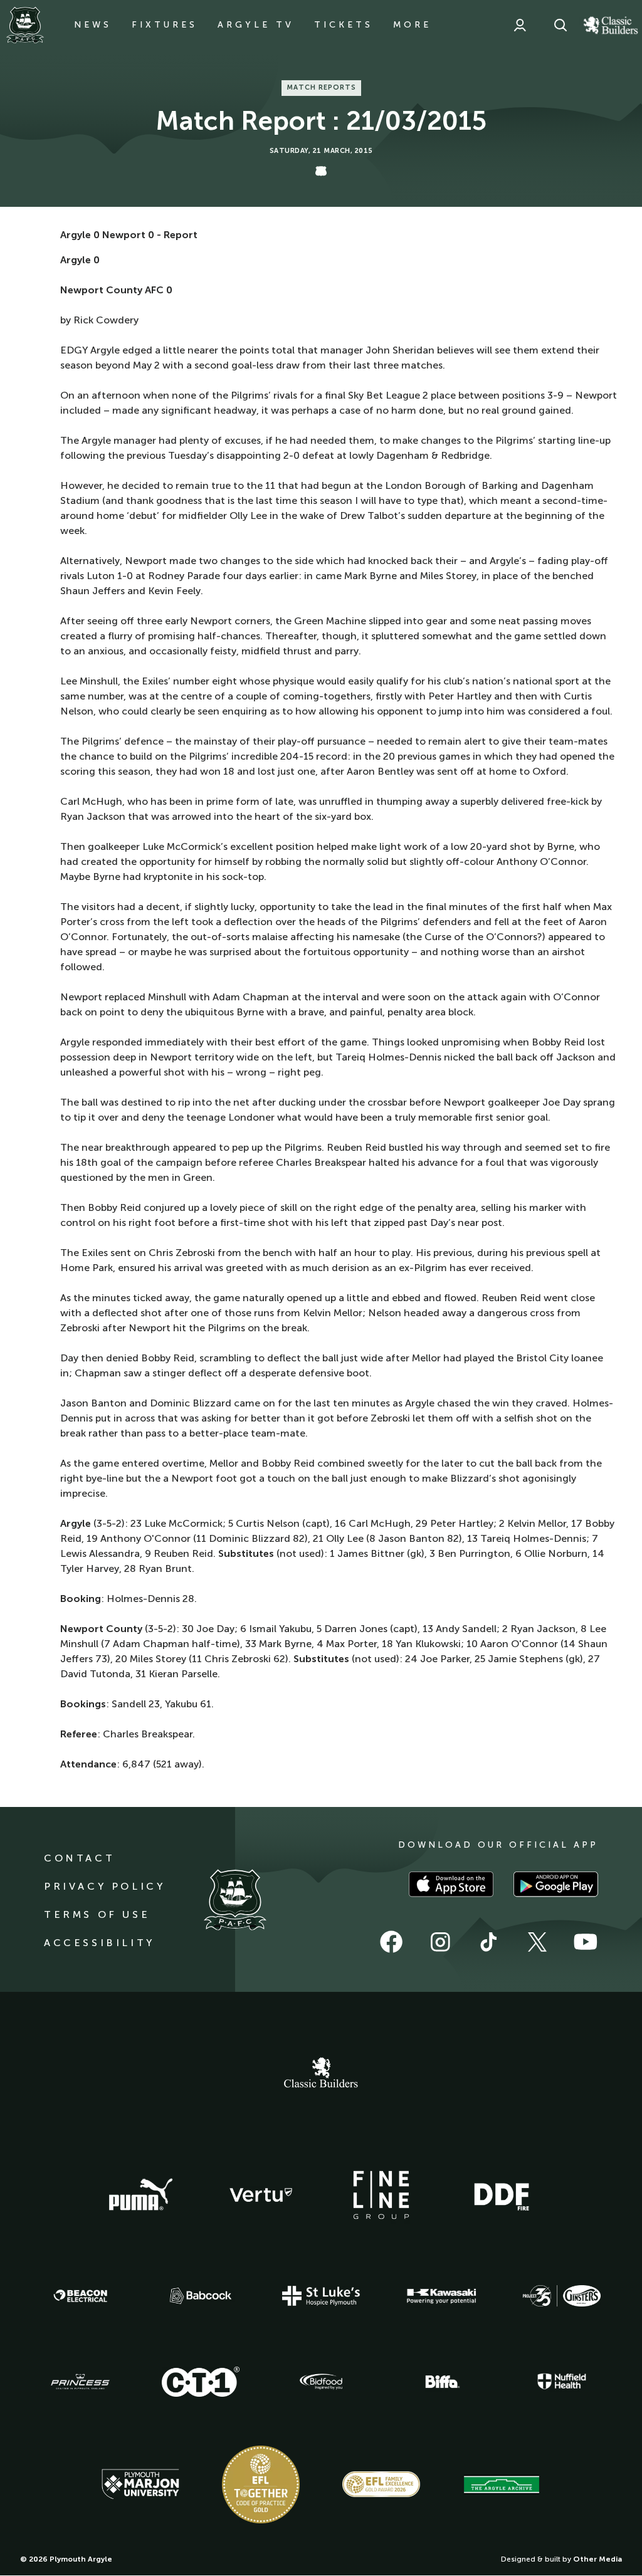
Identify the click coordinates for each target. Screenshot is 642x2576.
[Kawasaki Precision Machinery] (441, 2296)
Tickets (344, 25)
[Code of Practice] (261, 2484)
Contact (79, 1858)
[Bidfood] (321, 2382)
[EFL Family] (381, 2484)
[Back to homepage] (25, 25)
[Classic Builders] (321, 2074)
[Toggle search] (560, 25)
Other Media (597, 2559)
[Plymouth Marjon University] (140, 2484)
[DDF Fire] (502, 2195)
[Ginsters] (562, 2296)
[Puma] (140, 2195)
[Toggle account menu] (520, 25)
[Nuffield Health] (562, 2381)
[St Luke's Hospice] (321, 2296)
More (412, 25)
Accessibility (99, 1943)
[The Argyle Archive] (502, 2484)
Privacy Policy (104, 1886)
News (93, 25)
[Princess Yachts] (80, 2382)
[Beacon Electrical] (80, 2296)
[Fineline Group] (381, 2195)
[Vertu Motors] (261, 2195)
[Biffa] (441, 2382)
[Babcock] (201, 2296)
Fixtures (165, 25)
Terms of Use (97, 1914)
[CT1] (201, 2382)
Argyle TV (256, 25)
